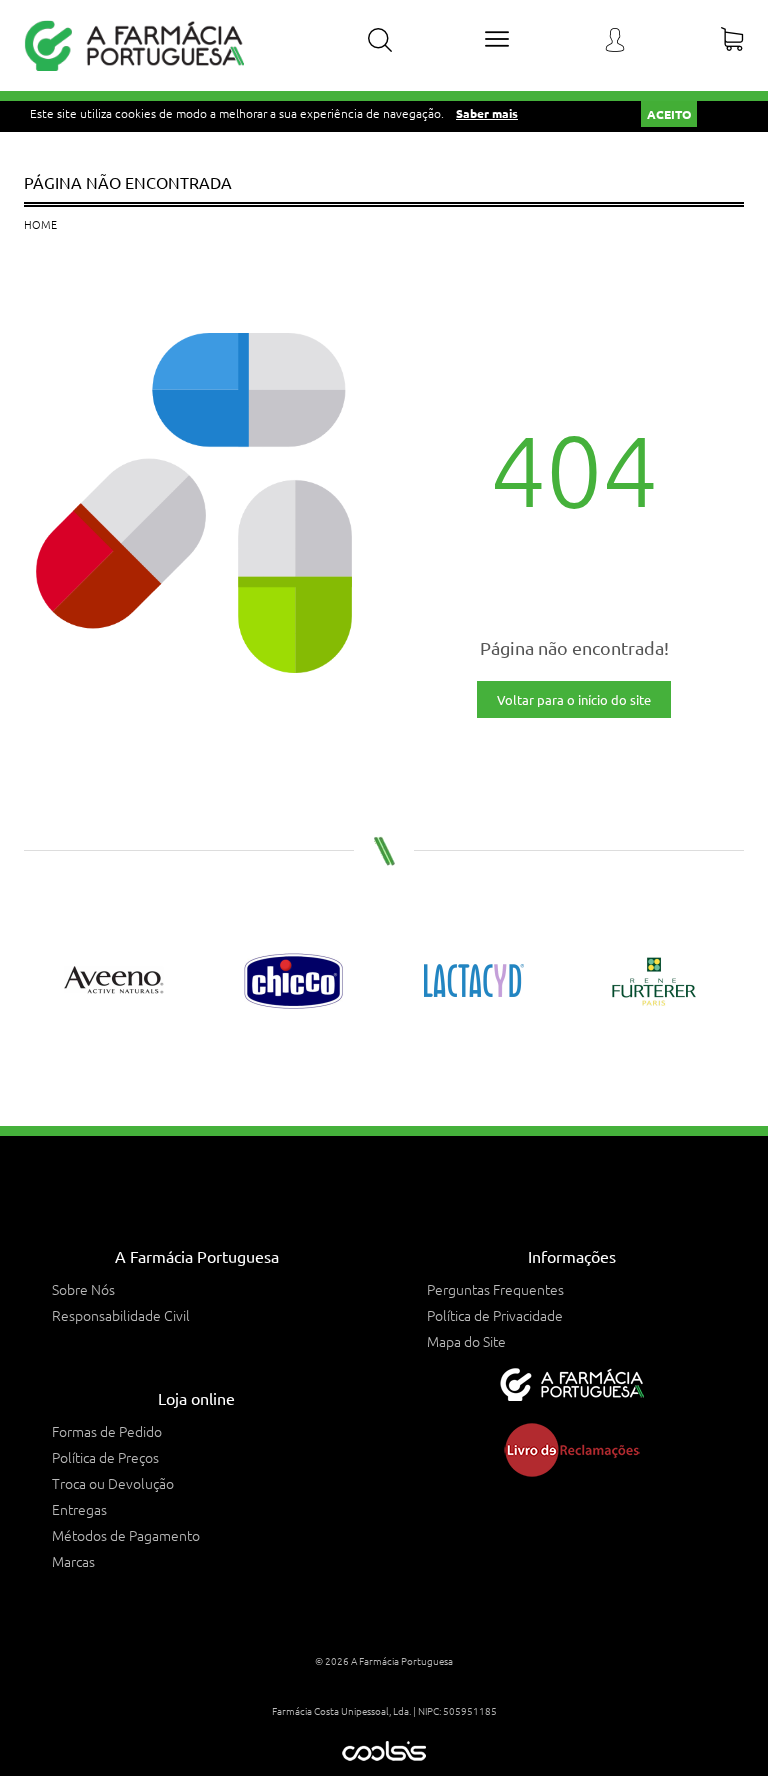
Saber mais (487, 113)
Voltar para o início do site (574, 699)
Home (40, 224)
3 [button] (406, 1061)
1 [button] (362, 1061)
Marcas (73, 1561)
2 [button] (384, 1061)
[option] (114, 981)
